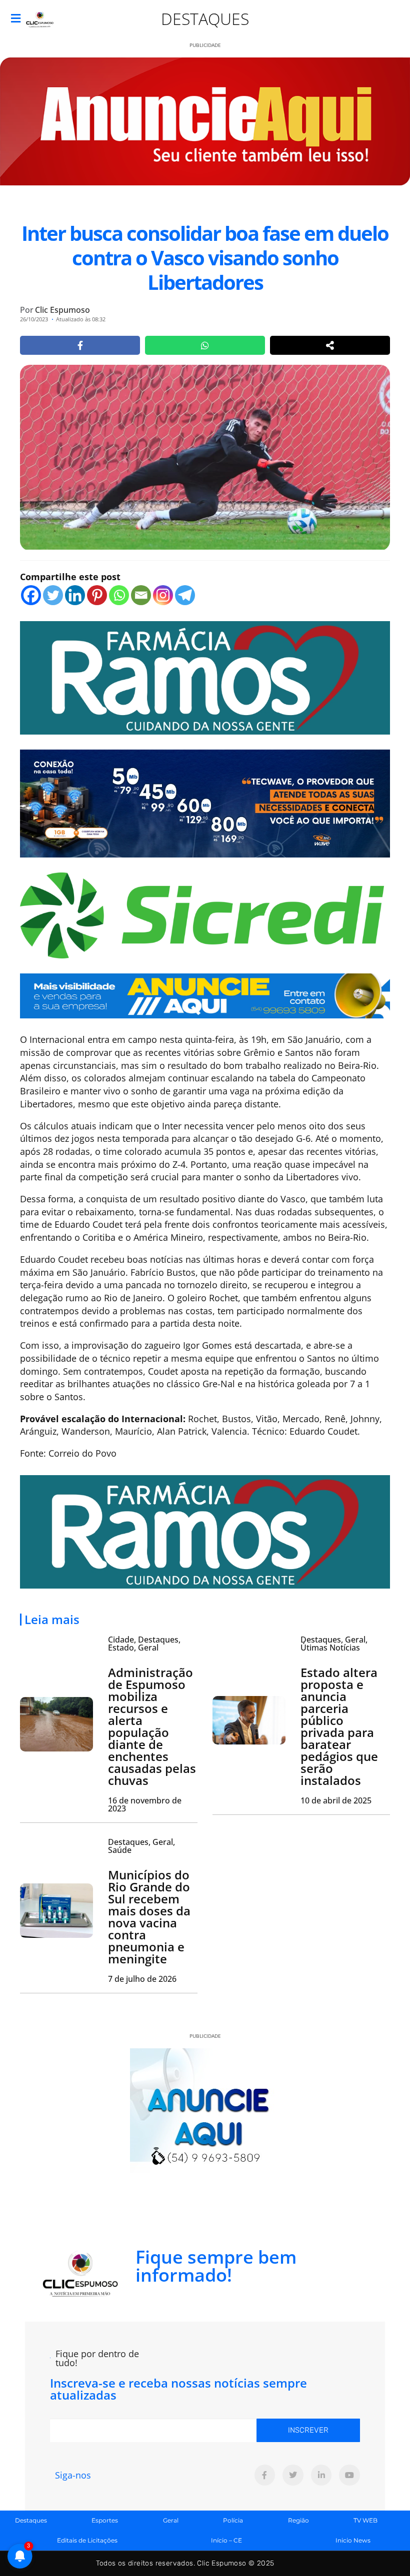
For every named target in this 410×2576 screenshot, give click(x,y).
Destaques (205, 19)
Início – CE (226, 2540)
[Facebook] (31, 595)
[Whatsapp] (119, 595)
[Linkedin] (75, 595)
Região (298, 2520)
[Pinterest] (97, 595)
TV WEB (365, 2520)
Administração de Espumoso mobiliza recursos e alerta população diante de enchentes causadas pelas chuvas (152, 1726)
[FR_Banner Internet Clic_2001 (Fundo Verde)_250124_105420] (205, 677)
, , (334, 1644)
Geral (171, 2520)
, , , (144, 1644)
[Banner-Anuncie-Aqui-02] (205, 995)
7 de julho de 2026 (142, 1979)
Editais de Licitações (87, 2540)
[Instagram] (163, 595)
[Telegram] (185, 595)
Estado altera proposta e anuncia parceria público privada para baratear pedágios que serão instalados (339, 1726)
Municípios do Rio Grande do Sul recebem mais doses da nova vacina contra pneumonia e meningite (149, 1917)
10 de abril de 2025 (336, 1800)
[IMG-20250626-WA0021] (205, 803)
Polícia (233, 2520)
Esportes (105, 2520)
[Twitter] (53, 595)
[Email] (141, 595)
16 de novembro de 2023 (145, 1804)
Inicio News (353, 2540)
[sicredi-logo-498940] (202, 914)
